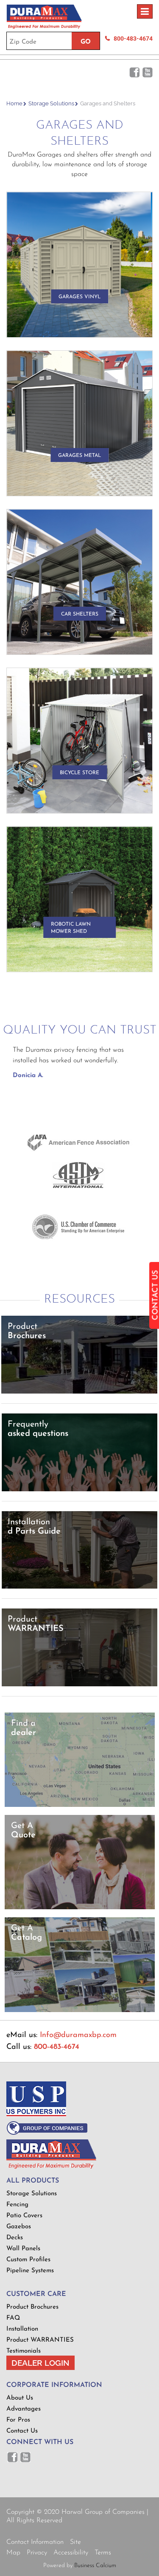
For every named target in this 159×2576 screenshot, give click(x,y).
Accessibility (71, 2553)
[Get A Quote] (80, 1908)
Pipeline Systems (30, 2271)
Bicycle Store (79, 773)
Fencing (17, 2205)
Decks (15, 2238)
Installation (22, 2329)
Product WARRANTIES (40, 2340)
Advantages (24, 2409)
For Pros (18, 2420)
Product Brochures (32, 2307)
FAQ (13, 2318)
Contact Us (22, 2431)
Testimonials (24, 2351)
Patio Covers (24, 2216)
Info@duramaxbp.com (78, 2035)
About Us (20, 2398)
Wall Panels (23, 2249)
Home (14, 103)
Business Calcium (95, 2566)
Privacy (37, 2553)
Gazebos (19, 2227)
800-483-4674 (133, 38)
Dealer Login (40, 2363)
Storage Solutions (51, 103)
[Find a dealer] (80, 1805)
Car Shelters (80, 614)
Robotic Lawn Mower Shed (71, 928)
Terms (103, 2553)
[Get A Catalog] (80, 2011)
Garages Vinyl (79, 297)
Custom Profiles (28, 2260)
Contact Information (35, 2542)
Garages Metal (79, 456)
